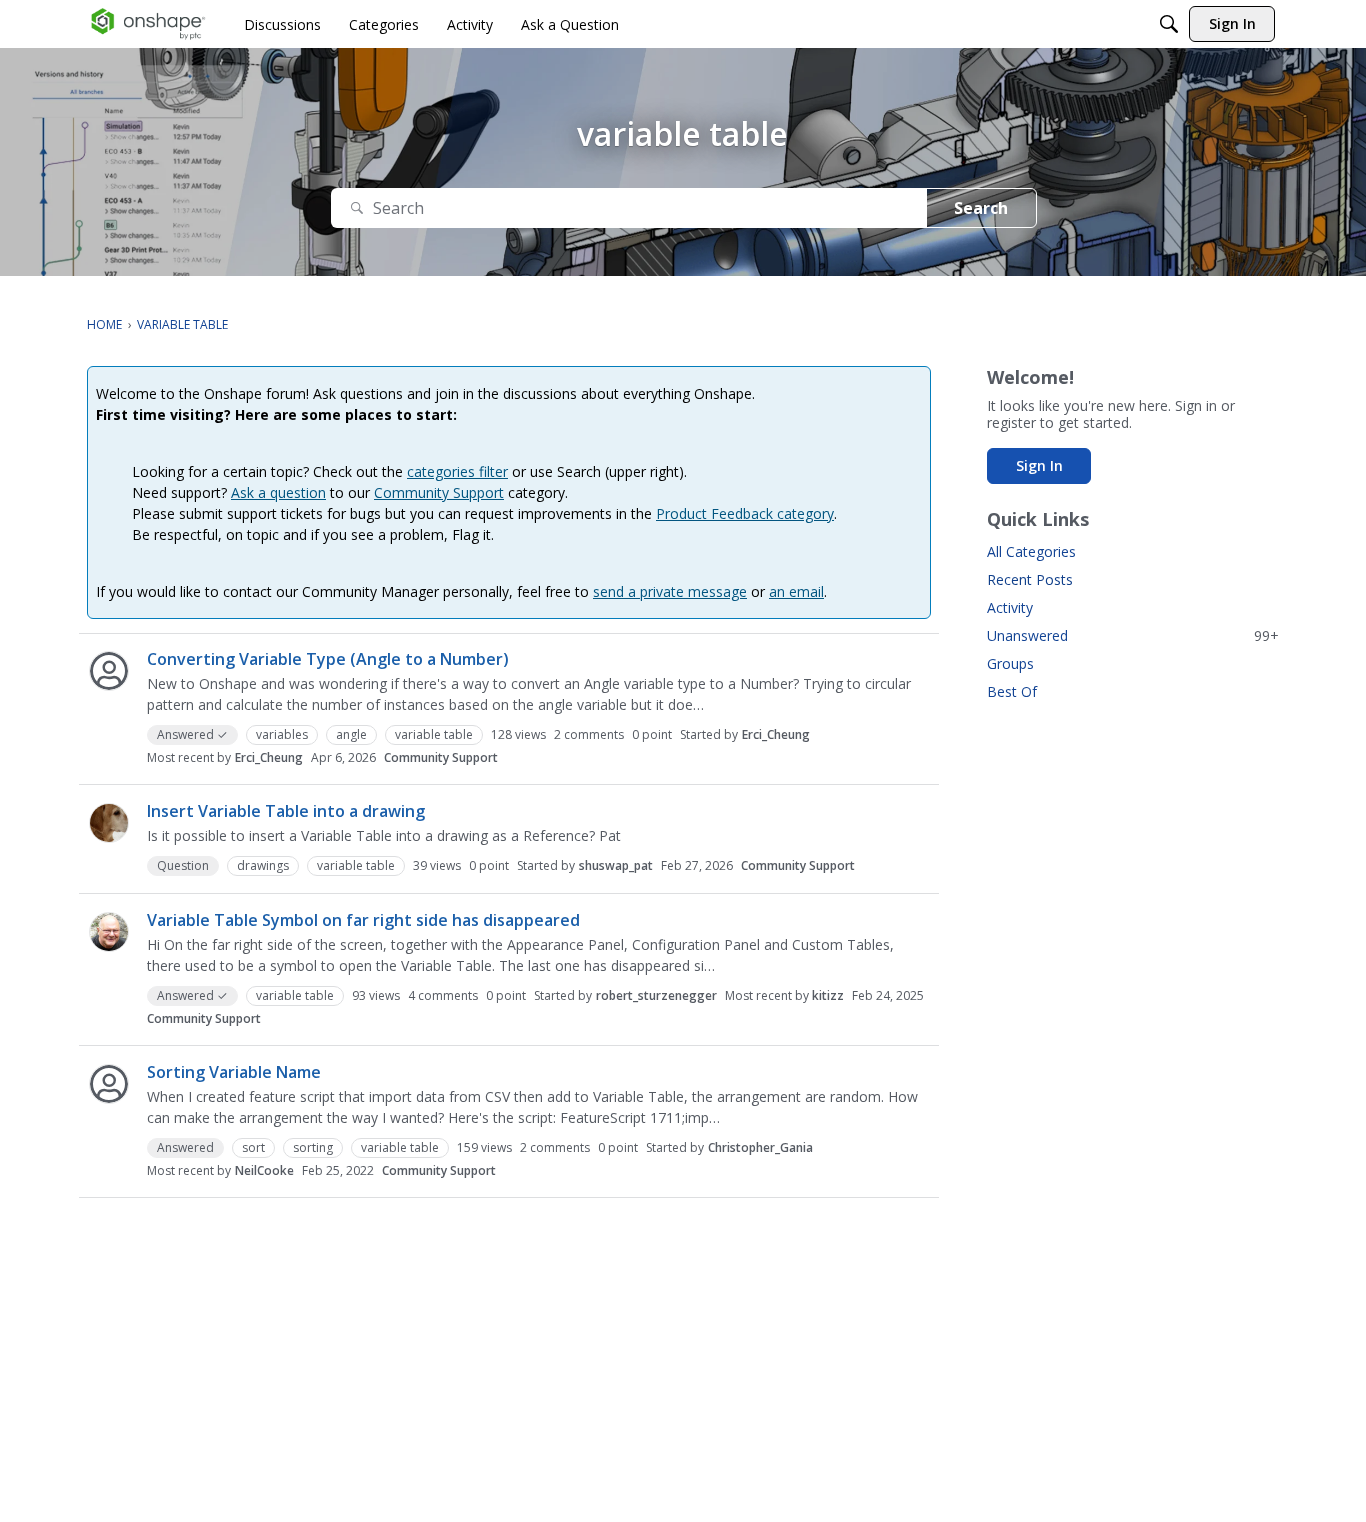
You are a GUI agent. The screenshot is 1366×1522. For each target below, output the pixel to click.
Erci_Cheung (776, 734)
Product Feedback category (745, 513)
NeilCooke (264, 1170)
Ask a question (278, 492)
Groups (1010, 663)
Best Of (1012, 691)
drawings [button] (263, 865)
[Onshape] (148, 24)
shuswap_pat (616, 865)
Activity (1010, 607)
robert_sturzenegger (656, 995)
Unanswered (1133, 635)
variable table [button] (434, 734)
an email (796, 591)
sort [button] (253, 1147)
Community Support (439, 492)
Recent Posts (1030, 579)
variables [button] (282, 734)
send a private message (670, 591)
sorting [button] (313, 1147)
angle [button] (351, 734)
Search (981, 208)
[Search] (1169, 24)
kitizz (828, 995)
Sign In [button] (1039, 465)
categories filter (457, 471)
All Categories (1031, 551)
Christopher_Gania (760, 1147)
